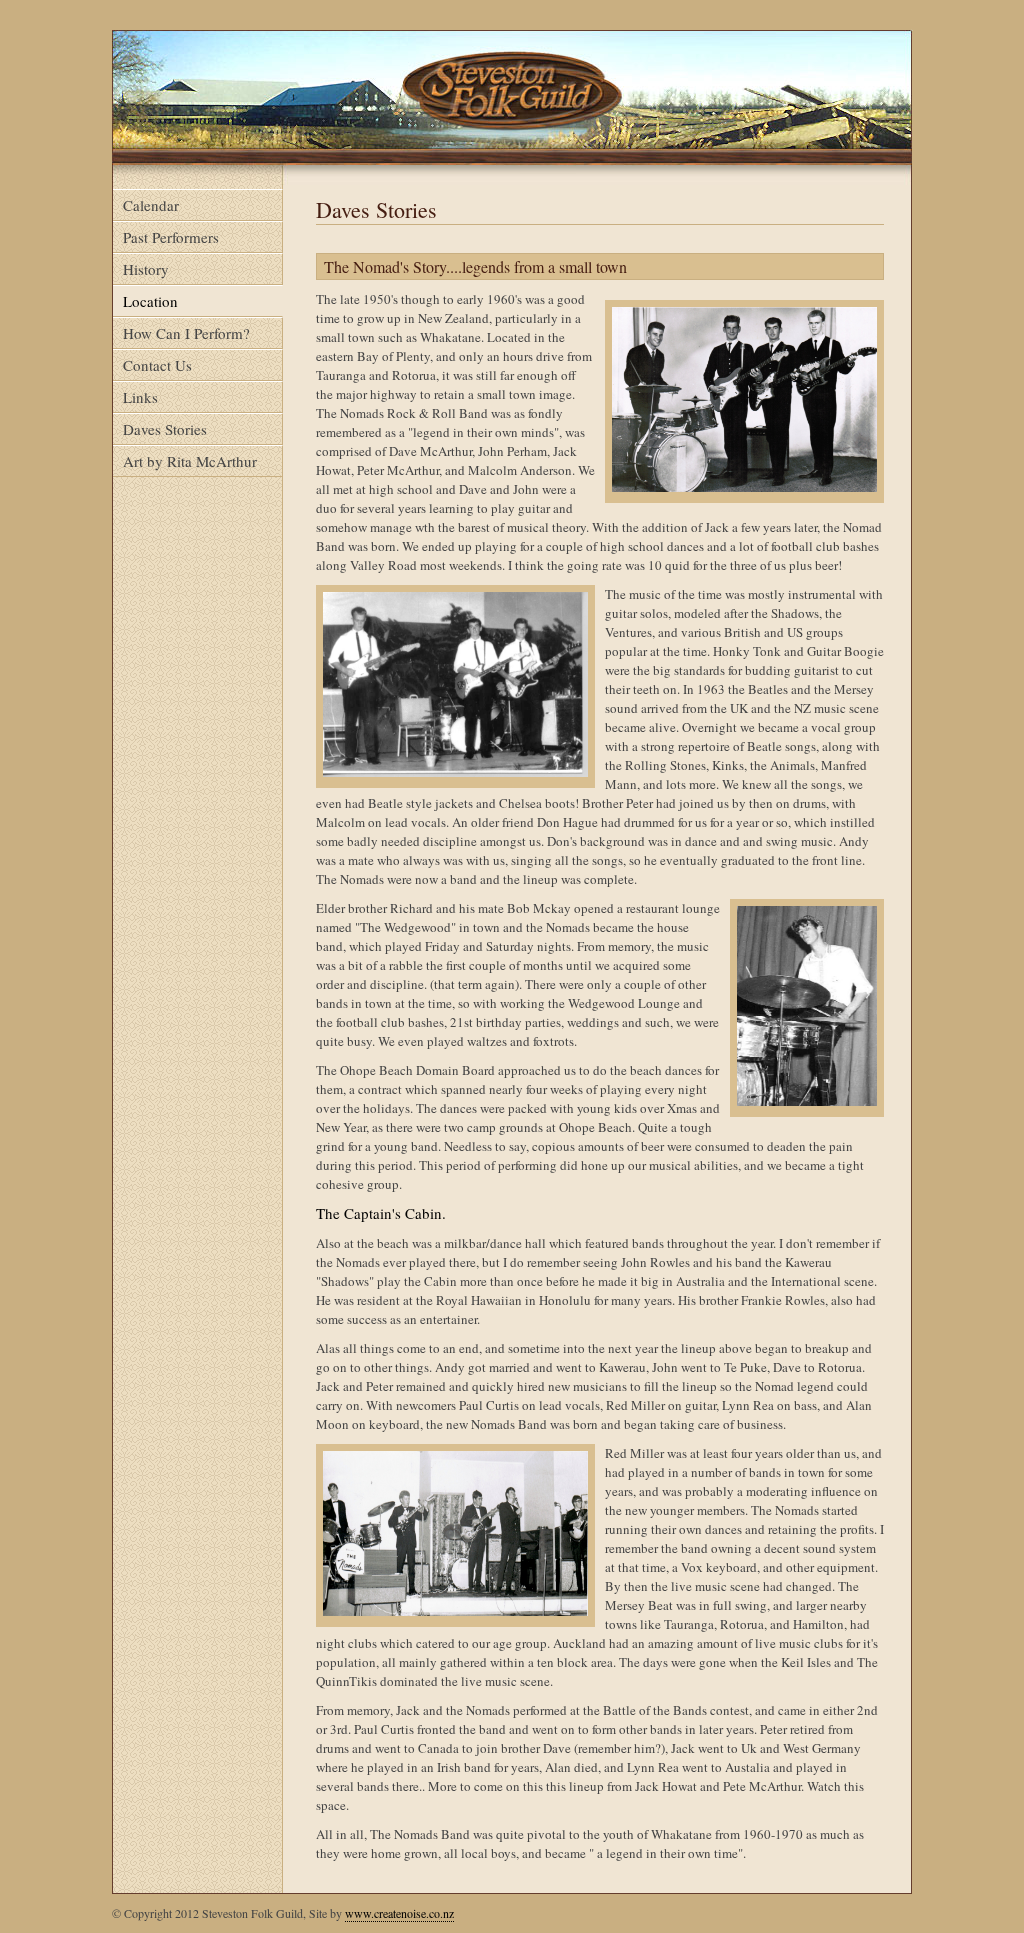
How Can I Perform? (186, 333)
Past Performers (171, 237)
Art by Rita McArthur (190, 461)
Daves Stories (165, 429)
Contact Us (157, 365)
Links (140, 397)
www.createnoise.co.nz (399, 1913)
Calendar (151, 205)
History (146, 269)
